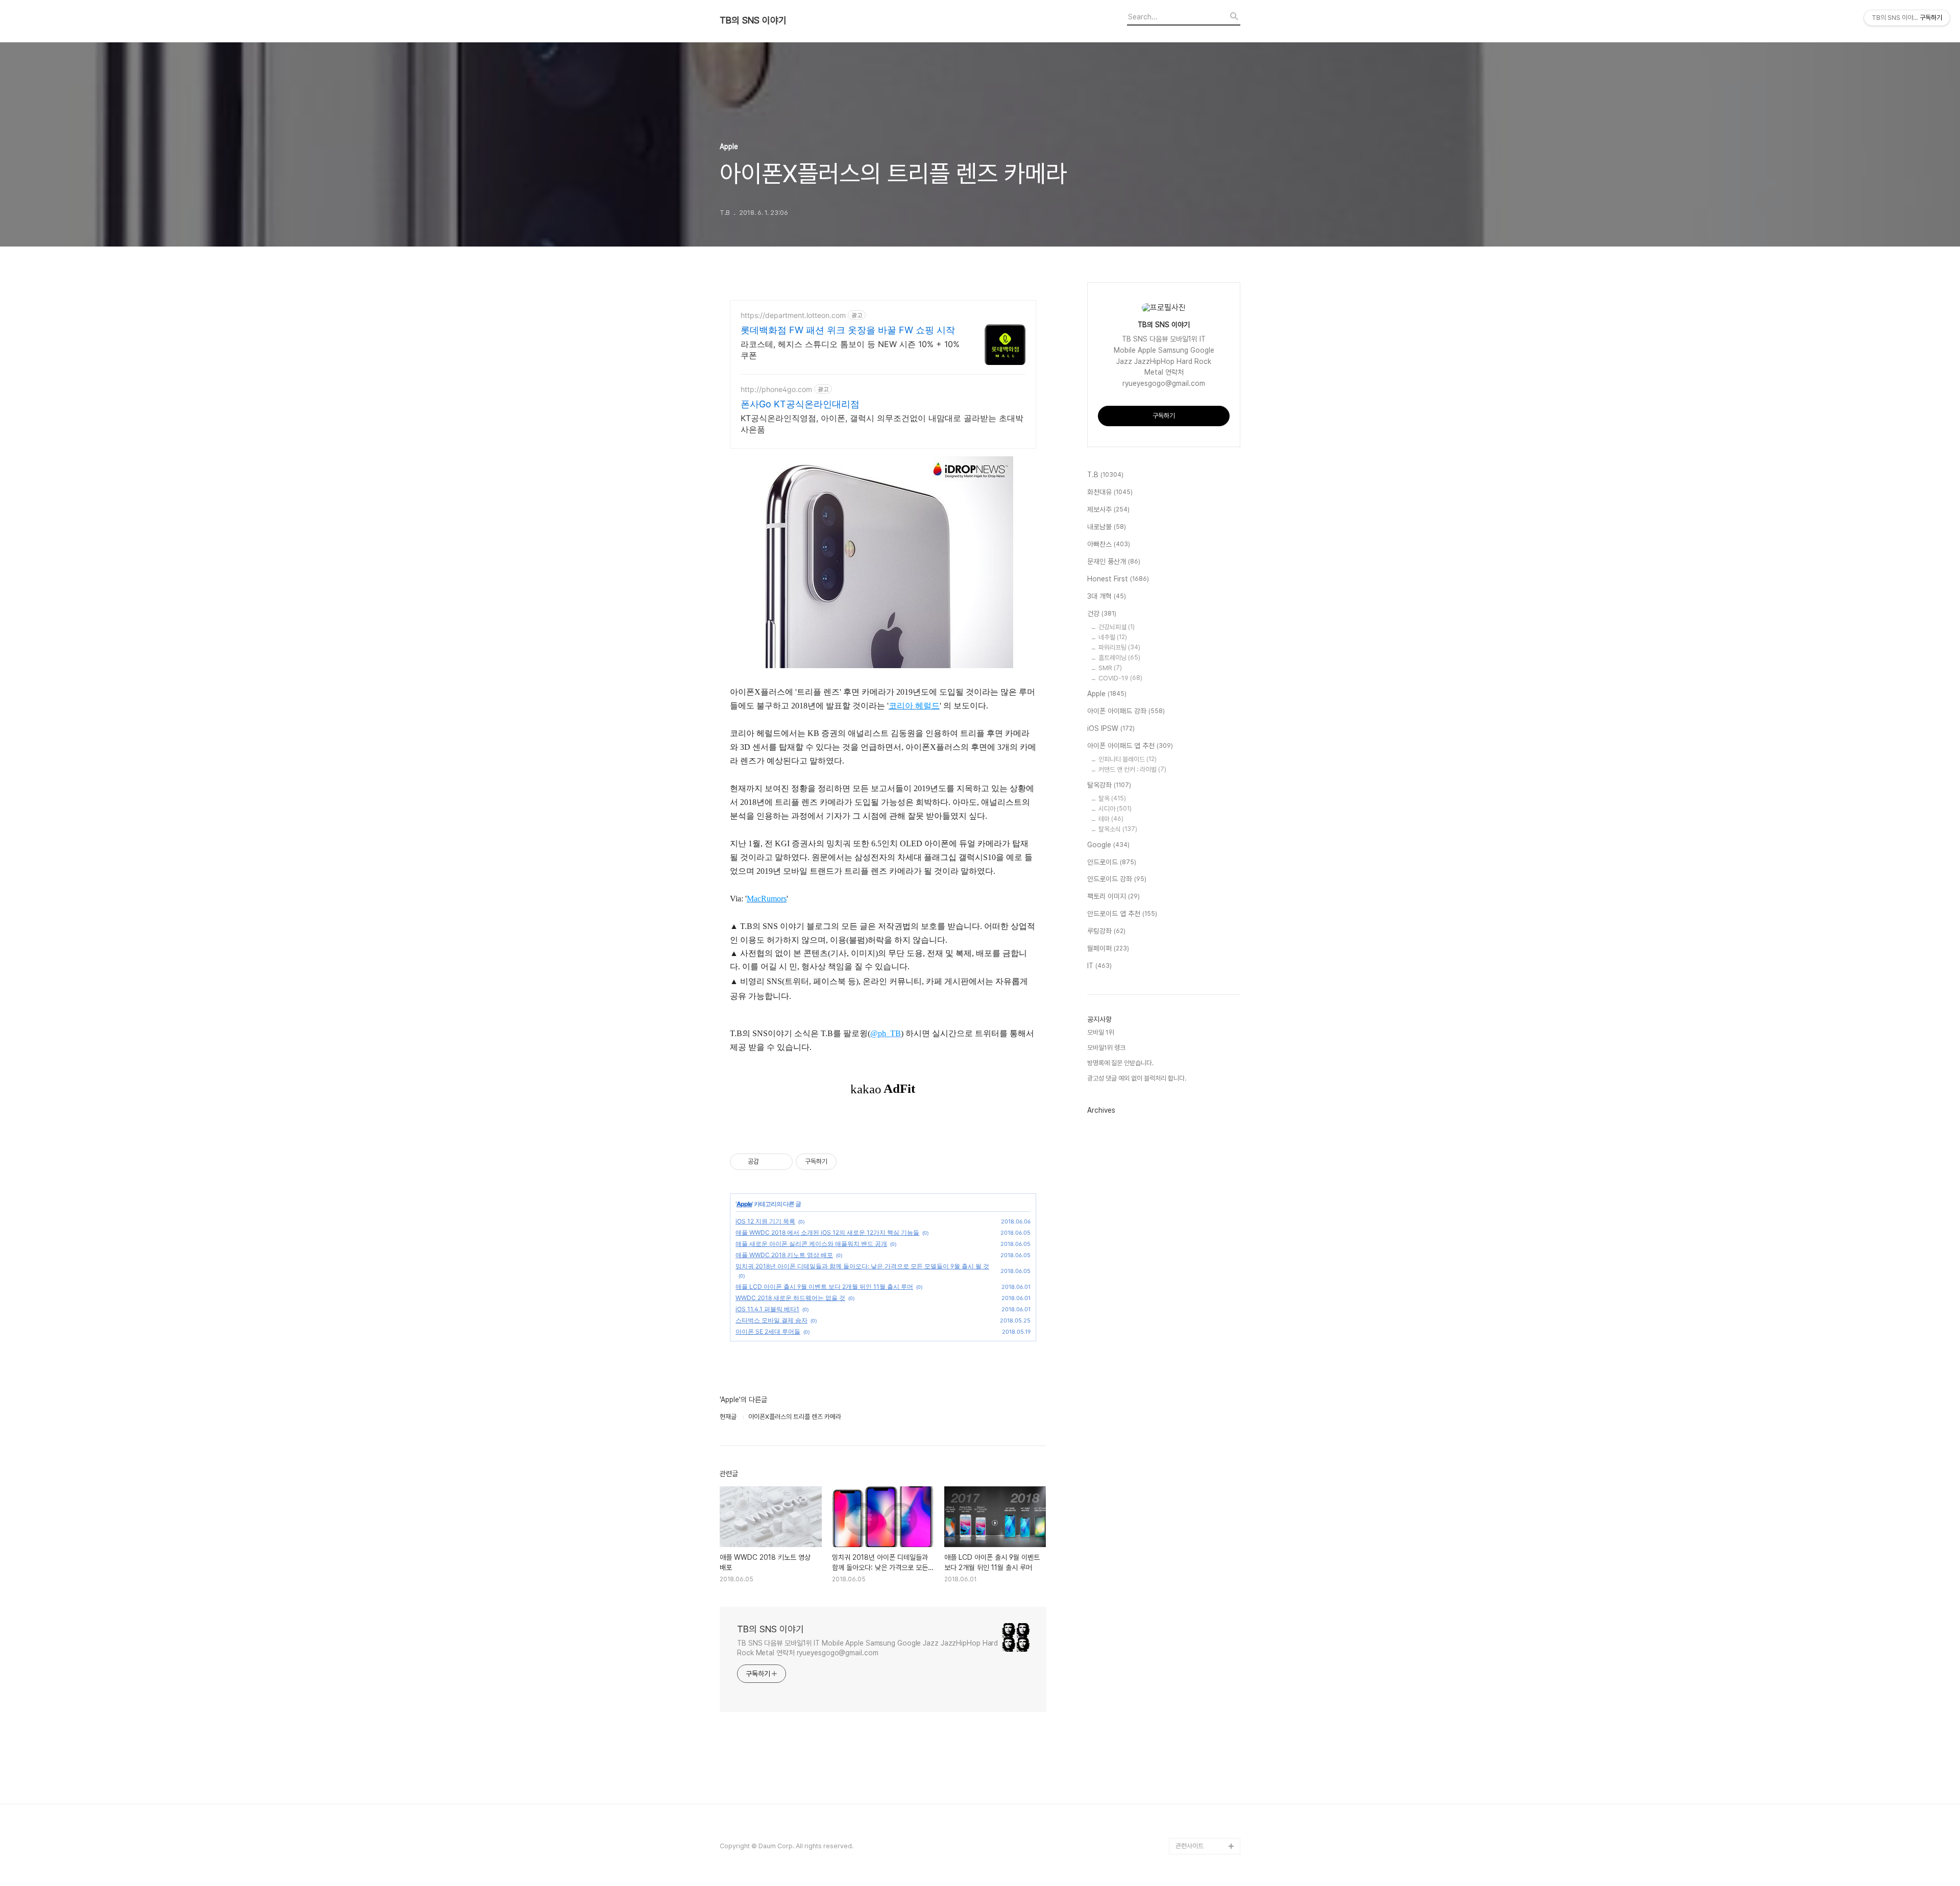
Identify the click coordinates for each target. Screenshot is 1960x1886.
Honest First (1118, 579)
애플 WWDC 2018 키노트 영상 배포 (784, 1255)
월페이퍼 (1108, 948)
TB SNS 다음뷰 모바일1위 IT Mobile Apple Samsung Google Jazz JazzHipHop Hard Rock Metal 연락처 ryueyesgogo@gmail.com (867, 1648)
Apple (744, 1204)
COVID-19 (1120, 678)
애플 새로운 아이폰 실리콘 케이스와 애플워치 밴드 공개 (811, 1244)
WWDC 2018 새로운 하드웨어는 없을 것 (790, 1298)
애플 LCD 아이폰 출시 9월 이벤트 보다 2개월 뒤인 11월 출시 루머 (824, 1287)
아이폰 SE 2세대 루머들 (768, 1331)
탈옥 (1112, 799)
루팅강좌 (1106, 931)
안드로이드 (1112, 862)
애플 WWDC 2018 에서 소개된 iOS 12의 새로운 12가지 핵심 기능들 (827, 1232)
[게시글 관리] (781, 1162)
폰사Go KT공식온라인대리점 (800, 404)
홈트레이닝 (1119, 658)
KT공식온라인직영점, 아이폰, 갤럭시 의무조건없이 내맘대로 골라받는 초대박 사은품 (882, 424)
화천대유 (1110, 492)
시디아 (1115, 809)
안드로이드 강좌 (1117, 879)
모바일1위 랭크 (1106, 1048)
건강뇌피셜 (1117, 627)
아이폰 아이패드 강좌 (1126, 711)
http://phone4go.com (776, 389)
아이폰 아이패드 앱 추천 (1130, 746)
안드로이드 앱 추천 (1122, 914)
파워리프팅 (1119, 647)
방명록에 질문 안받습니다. (1120, 1063)
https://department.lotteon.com (793, 315)
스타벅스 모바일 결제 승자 (771, 1320)
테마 (1111, 819)
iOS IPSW (1111, 728)
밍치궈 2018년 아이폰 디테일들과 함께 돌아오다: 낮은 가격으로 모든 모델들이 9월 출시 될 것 (862, 1266)
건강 (1102, 614)
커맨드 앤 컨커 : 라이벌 (1132, 769)
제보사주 (1108, 509)
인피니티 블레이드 (1128, 759)
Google (1108, 845)
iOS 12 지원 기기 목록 (765, 1221)
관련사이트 (1190, 1846)
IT (1099, 966)
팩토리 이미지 (1113, 896)
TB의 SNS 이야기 (753, 20)
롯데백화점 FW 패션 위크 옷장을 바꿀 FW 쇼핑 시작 (848, 330)
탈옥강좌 (1109, 785)
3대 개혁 (1107, 596)
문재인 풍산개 (1114, 561)
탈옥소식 (1118, 829)
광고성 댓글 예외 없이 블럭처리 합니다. (1137, 1078)
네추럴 (1113, 637)
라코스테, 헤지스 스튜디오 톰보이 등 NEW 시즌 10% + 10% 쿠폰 (850, 350)
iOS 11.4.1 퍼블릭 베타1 (767, 1309)
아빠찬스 (1109, 544)
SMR (1110, 668)
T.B (1105, 475)
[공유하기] (768, 1162)
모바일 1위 (1101, 1032)
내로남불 (1107, 527)
